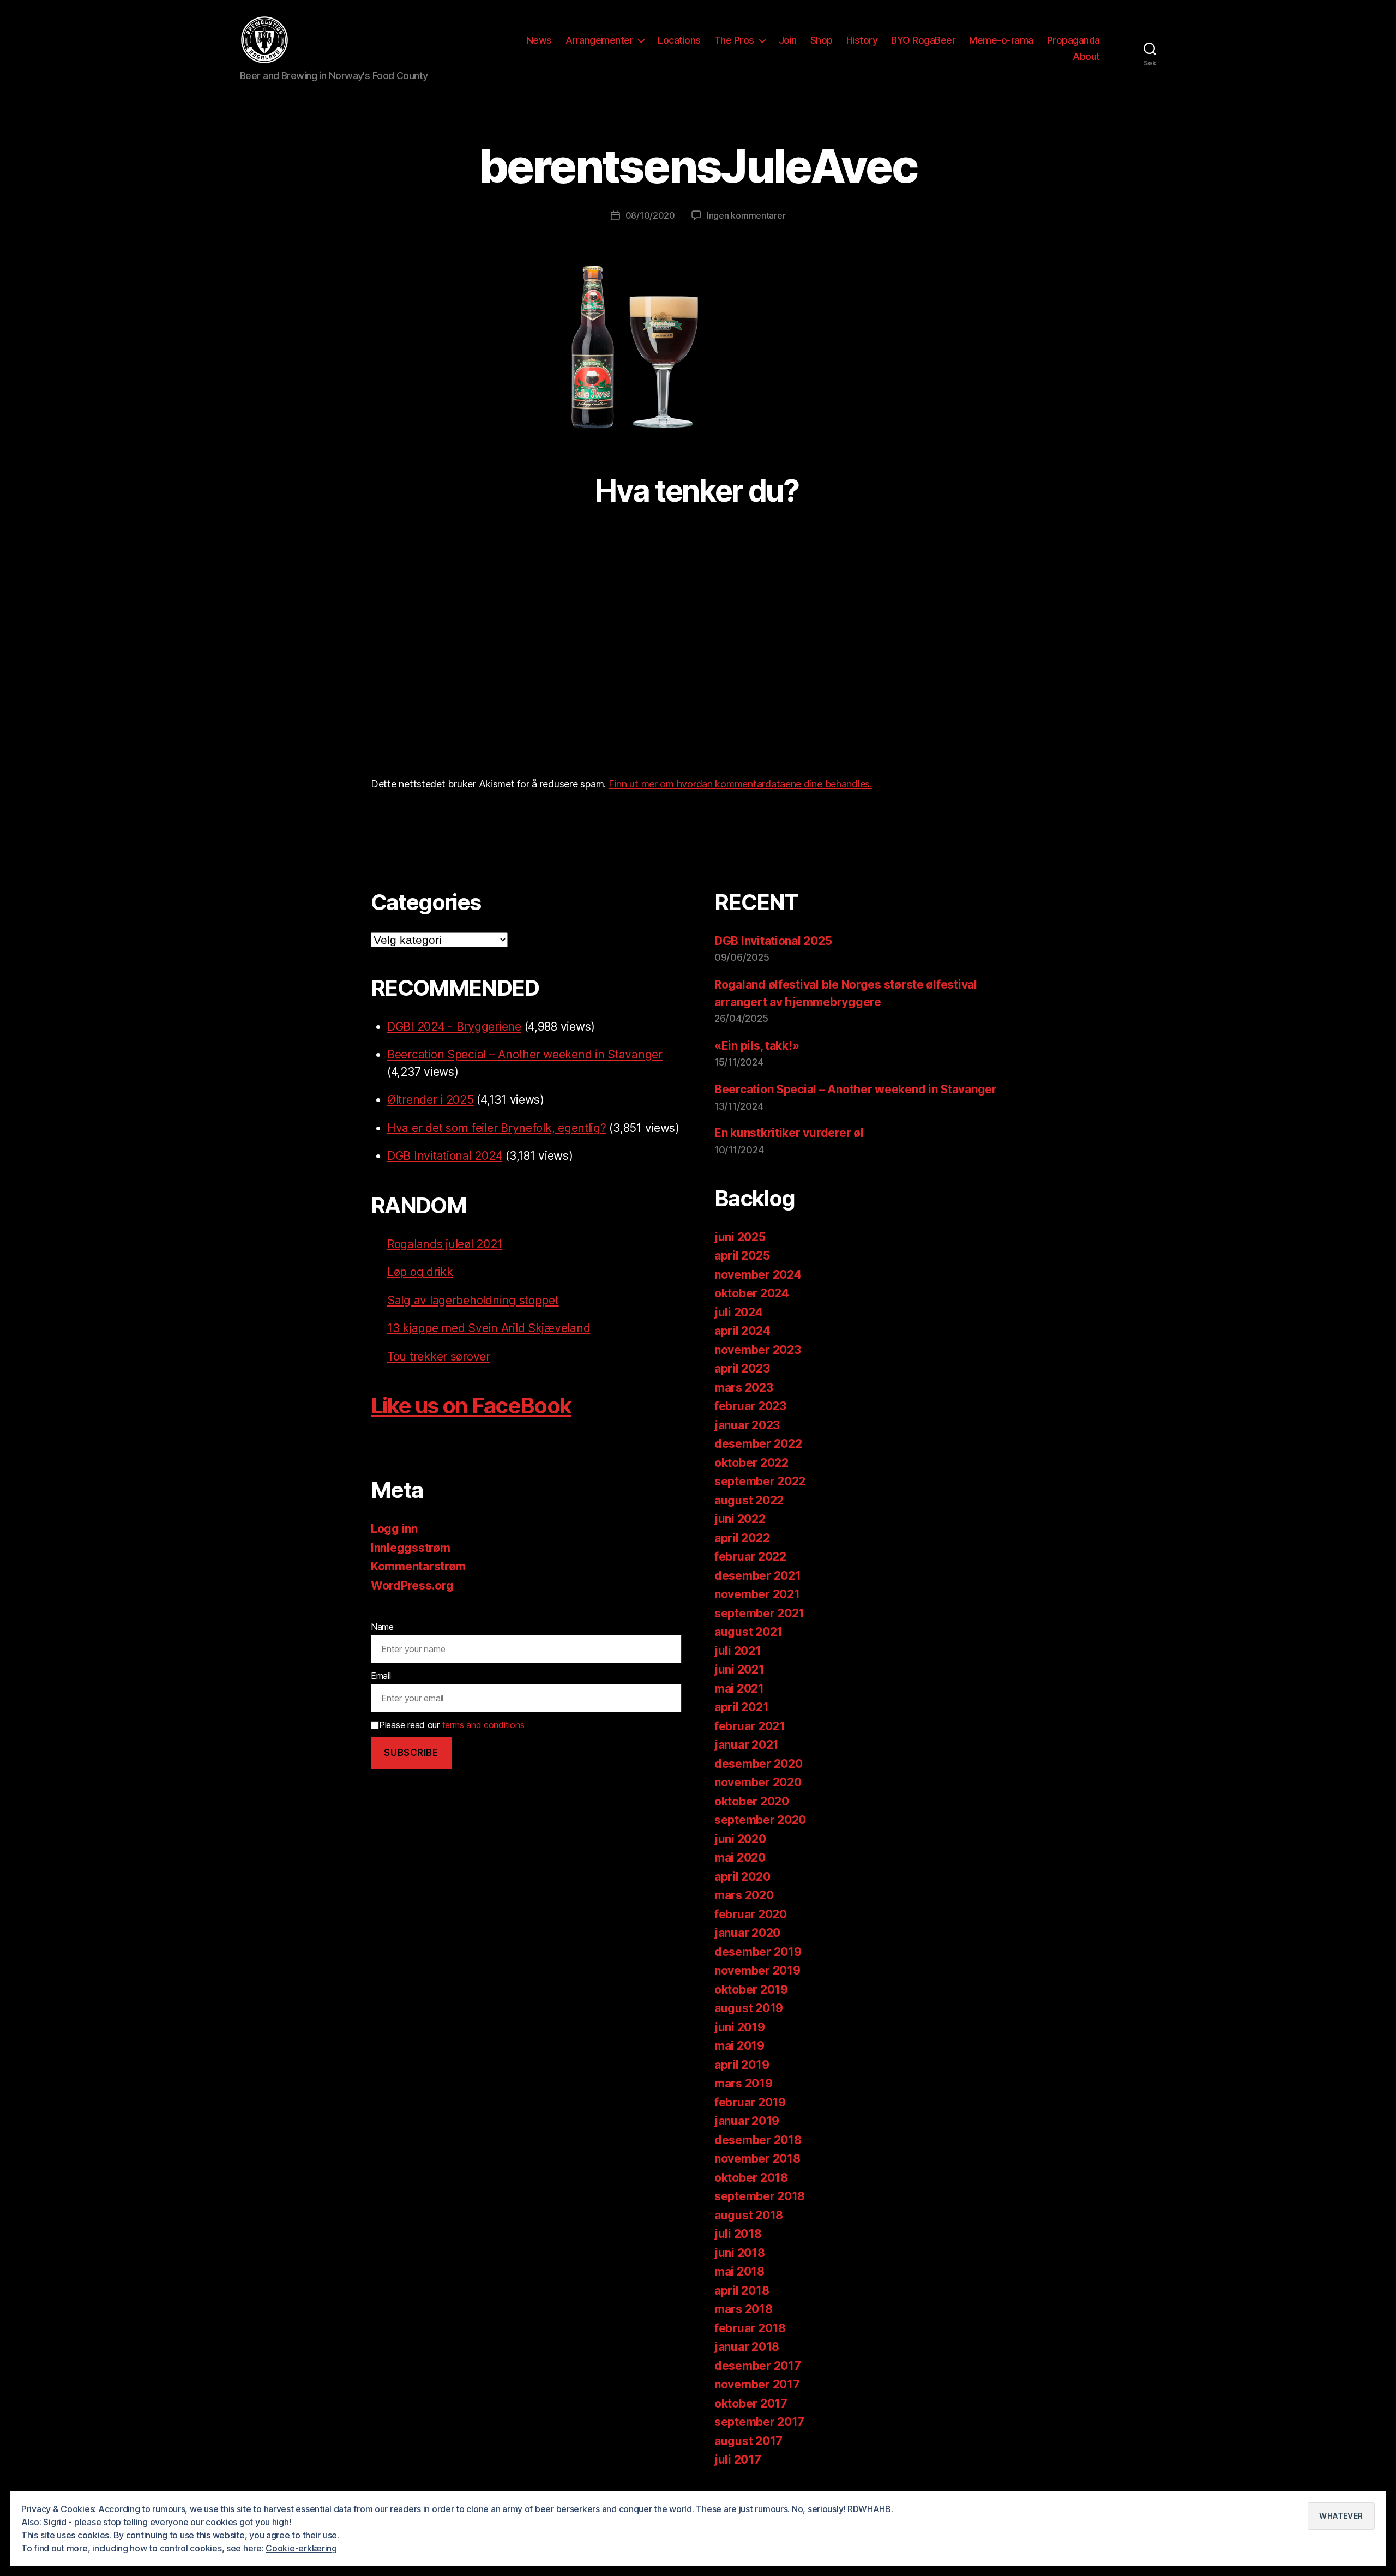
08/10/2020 (650, 215)
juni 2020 (740, 1839)
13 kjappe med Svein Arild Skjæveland (489, 1328)
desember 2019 (758, 1952)
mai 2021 (739, 1689)
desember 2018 (758, 2140)
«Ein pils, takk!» (757, 1046)
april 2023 (742, 1368)
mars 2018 (744, 2309)
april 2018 (742, 2291)
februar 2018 (750, 2328)
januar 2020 (747, 1933)
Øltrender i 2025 (431, 1100)
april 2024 (742, 1331)
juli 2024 (739, 1312)
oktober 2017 (751, 2403)
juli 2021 (738, 1651)
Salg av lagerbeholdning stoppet (473, 1300)
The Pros (734, 40)
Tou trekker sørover (439, 1356)
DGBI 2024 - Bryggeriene (454, 1027)
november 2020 (758, 1782)
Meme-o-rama (1001, 40)
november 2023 (758, 1350)
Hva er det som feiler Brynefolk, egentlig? (497, 1128)
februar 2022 (750, 1557)
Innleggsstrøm (411, 1548)
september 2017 (759, 2422)
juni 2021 (739, 1669)
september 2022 (760, 1481)
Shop (822, 40)
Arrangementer (600, 40)
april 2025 (742, 1256)
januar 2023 (747, 1425)
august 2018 (749, 2215)
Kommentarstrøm (418, 1566)
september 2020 (760, 1820)
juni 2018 (740, 2253)
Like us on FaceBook (471, 1406)
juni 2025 (740, 1237)
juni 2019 (740, 2027)
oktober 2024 (752, 1293)
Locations (679, 40)
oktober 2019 (751, 1990)
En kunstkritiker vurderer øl (789, 1133)
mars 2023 (744, 1388)
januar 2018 (747, 2347)
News (539, 40)
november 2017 (757, 2384)
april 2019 (742, 2065)
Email (381, 1676)
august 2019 (749, 2008)
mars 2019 (744, 2083)
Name (382, 1627)
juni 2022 (740, 1519)
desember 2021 (758, 1576)
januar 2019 (747, 2121)
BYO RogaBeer (923, 40)
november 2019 (757, 1970)
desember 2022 (758, 1444)
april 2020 (742, 1877)
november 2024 (758, 1275)
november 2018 (757, 2159)
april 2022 (742, 1538)
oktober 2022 (751, 1463)
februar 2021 (750, 1726)
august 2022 (749, 1500)
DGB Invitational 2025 (773, 941)
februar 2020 (751, 1914)
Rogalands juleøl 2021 (445, 1244)
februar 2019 (750, 2102)
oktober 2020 (752, 1801)
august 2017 (748, 2441)
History (862, 40)
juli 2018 (738, 2234)
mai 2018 (739, 2271)
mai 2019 (739, 2046)
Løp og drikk (420, 1272)
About (1086, 56)
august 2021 (748, 1632)
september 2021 (759, 1613)
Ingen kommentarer (746, 215)
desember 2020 (759, 1764)
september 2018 (760, 2196)
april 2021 (741, 1707)
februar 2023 (750, 1406)
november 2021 (757, 1594)
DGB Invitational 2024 (445, 1156)
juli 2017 (738, 2460)
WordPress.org (412, 1585)
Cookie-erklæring (301, 2548)
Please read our (452, 1725)
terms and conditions (483, 1725)
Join (788, 40)
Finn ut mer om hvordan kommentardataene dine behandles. (740, 784)
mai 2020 (740, 1858)
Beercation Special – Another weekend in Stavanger (525, 1054)
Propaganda (1073, 40)
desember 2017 (758, 2366)
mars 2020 (744, 1895)
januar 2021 (747, 1745)
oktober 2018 (751, 2178)
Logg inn (394, 1529)
